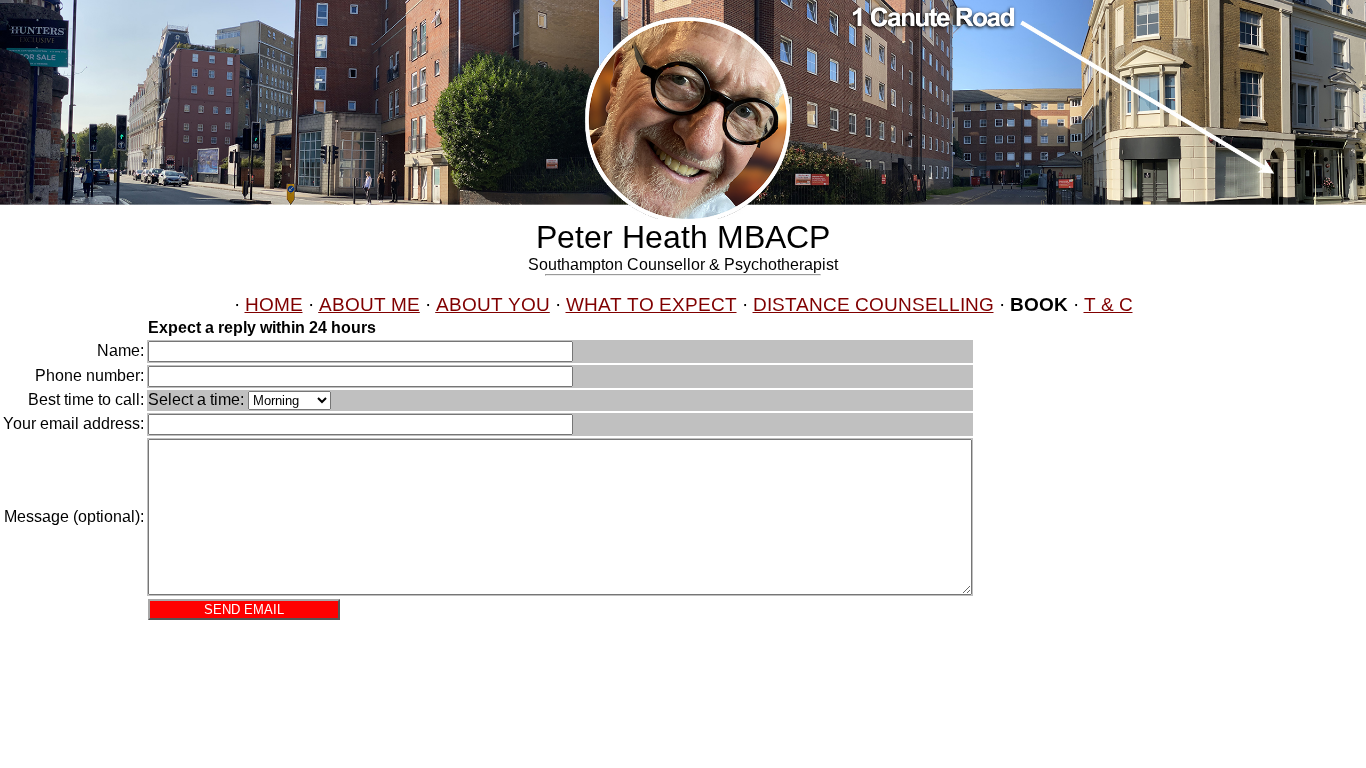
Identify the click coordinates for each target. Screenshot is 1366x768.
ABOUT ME (369, 304)
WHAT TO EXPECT (651, 304)
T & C (1108, 304)
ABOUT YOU (493, 304)
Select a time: (196, 399)
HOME (274, 304)
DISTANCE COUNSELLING (873, 304)
